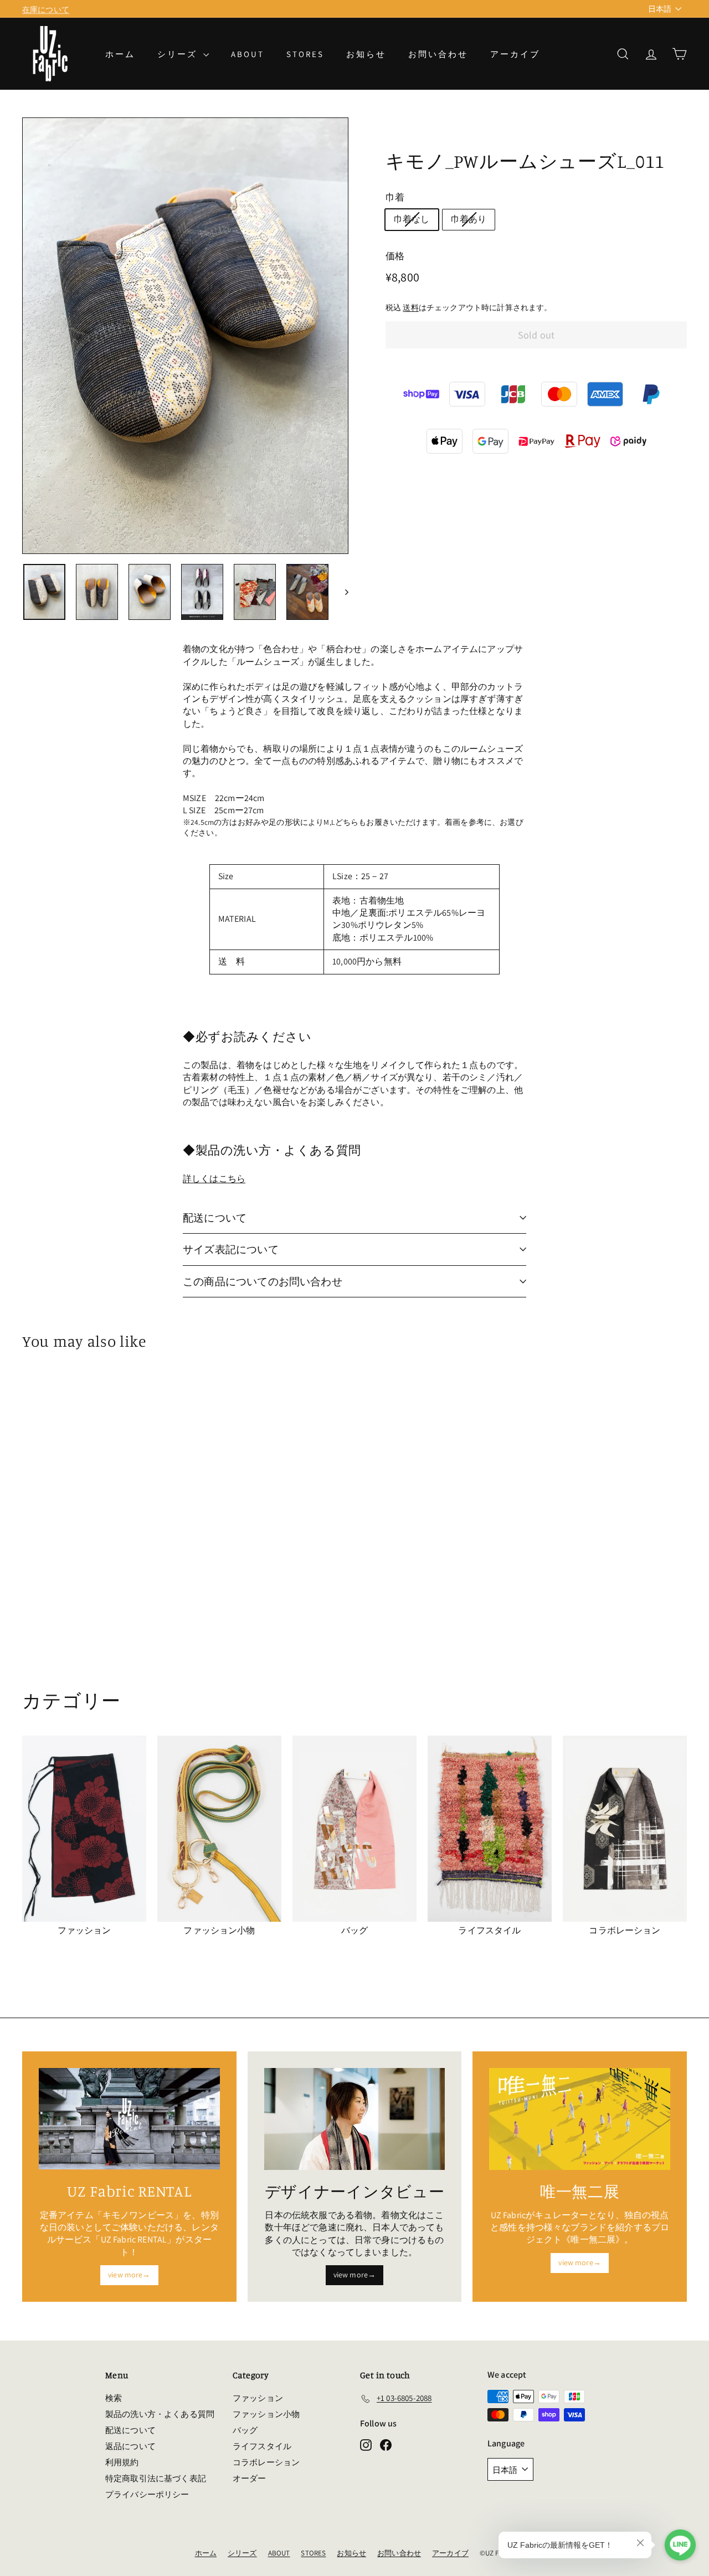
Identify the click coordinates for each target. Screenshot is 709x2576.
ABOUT (248, 54)
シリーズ (179, 54)
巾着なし (412, 219)
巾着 (395, 197)
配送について (215, 1218)
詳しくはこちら (214, 1179)
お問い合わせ (438, 54)
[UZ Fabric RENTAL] (129, 2119)
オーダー (250, 2478)
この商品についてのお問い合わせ (263, 1281)
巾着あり (469, 219)
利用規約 (122, 2462)
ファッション (258, 2398)
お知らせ (366, 54)
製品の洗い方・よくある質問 (160, 2414)
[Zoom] (185, 336)
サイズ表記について (231, 1249)
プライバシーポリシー (147, 2494)
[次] (341, 592)
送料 (410, 307)
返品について (130, 2446)
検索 (114, 2398)
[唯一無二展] (580, 2119)
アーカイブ (515, 54)
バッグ (245, 2430)
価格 (395, 256)
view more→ (129, 2275)
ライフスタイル (262, 2446)
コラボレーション (266, 2462)
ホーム (120, 54)
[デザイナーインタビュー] (355, 2119)
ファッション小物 (266, 2414)
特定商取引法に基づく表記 (156, 2478)
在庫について (46, 8)
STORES (305, 54)
